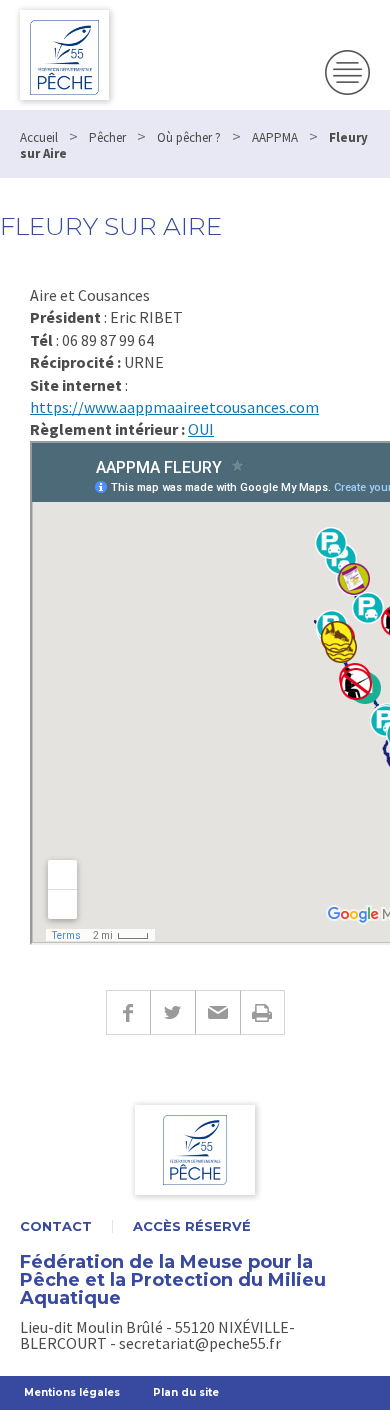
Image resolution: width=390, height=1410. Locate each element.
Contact (56, 1226)
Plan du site (186, 1392)
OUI (201, 429)
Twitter (172, 1012)
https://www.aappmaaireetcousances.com (174, 407)
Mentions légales (72, 1392)
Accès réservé (192, 1226)
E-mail (217, 1012)
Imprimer (262, 1012)
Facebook (128, 1012)
